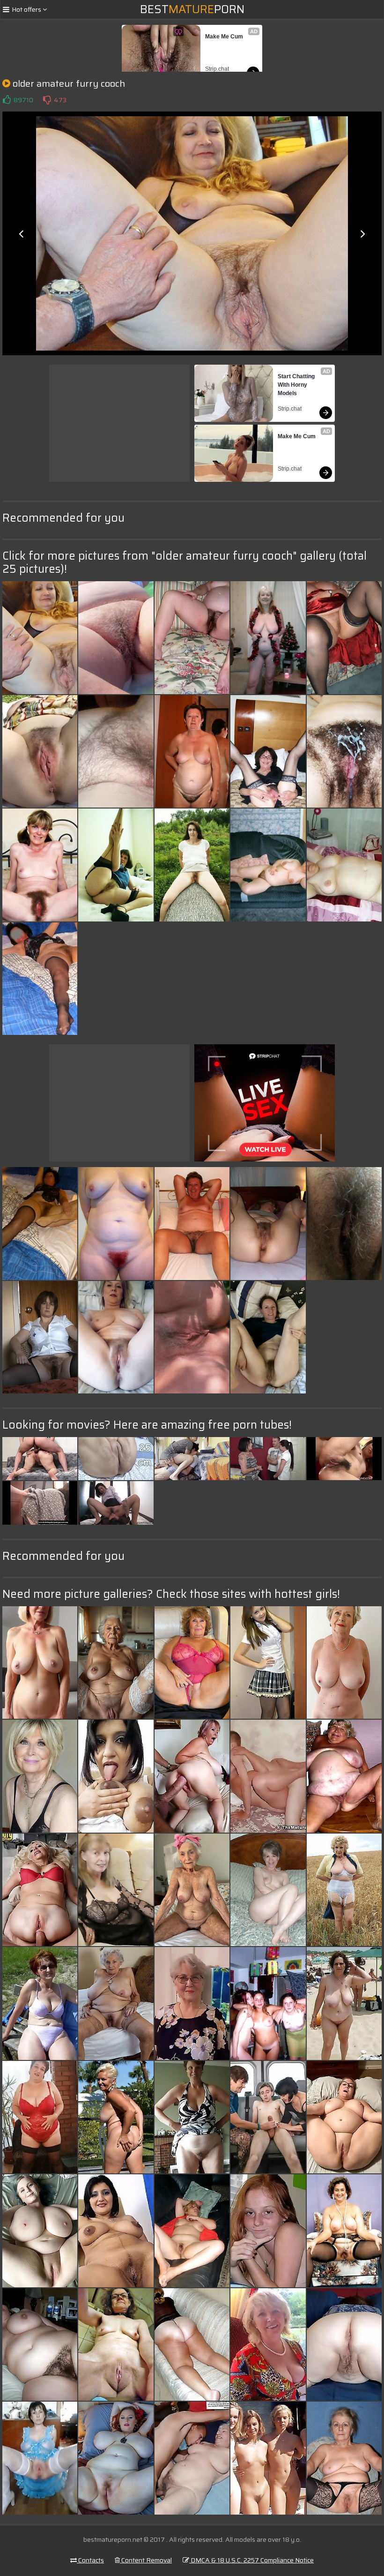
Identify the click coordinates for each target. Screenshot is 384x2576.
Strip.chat (217, 69)
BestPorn (192, 9)
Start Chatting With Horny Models (297, 385)
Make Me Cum (224, 37)
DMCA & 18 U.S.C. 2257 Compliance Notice (251, 2560)
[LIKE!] (7, 100)
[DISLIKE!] (47, 100)
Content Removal (146, 2560)
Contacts (90, 2560)
